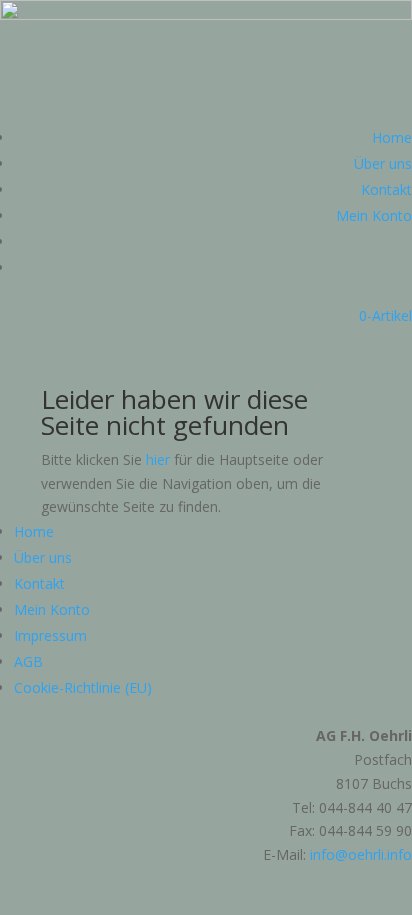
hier (158, 459)
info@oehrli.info (361, 854)
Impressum (50, 635)
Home (392, 137)
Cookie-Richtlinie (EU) (83, 687)
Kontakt (386, 189)
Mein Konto (374, 215)
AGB (28, 661)
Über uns (383, 163)
